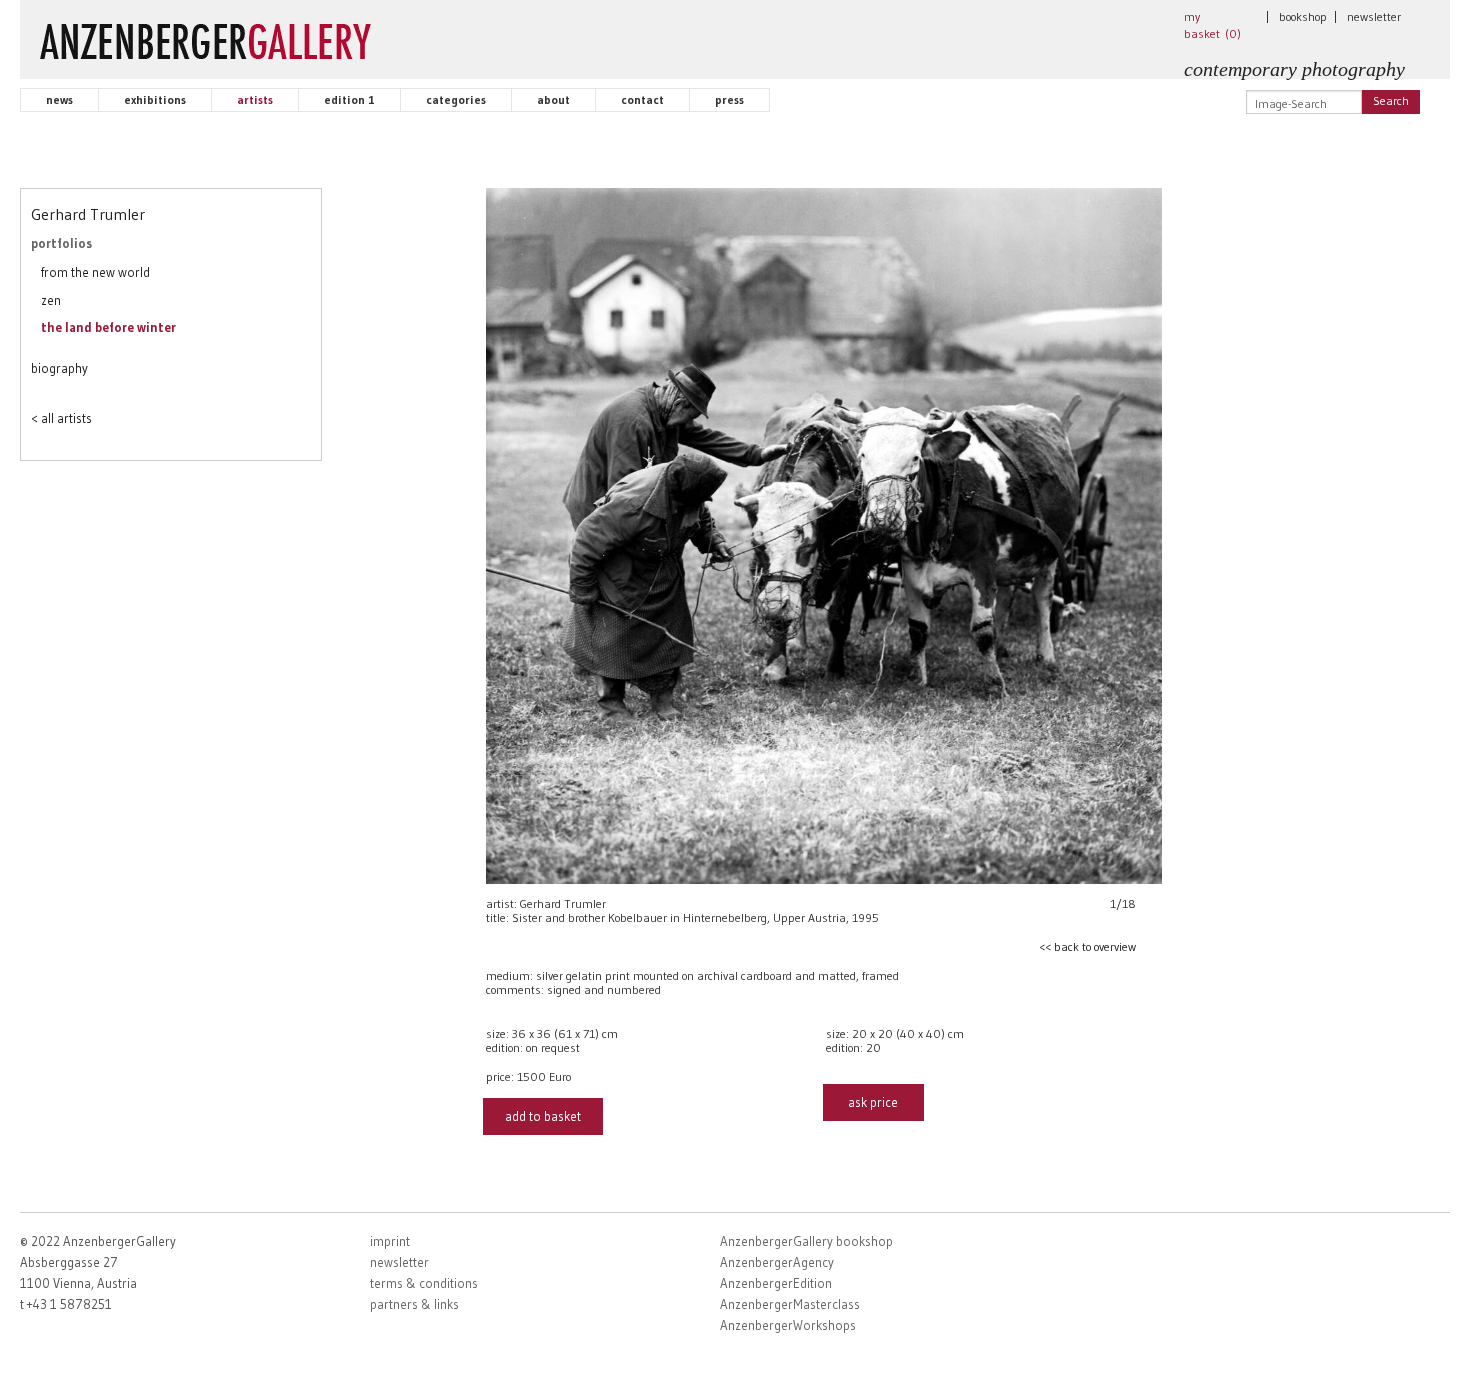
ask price (873, 1102)
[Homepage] (205, 37)
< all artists (61, 418)
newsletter (1374, 16)
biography (59, 368)
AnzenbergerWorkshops (788, 1325)
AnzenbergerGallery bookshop (806, 1241)
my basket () (1212, 25)
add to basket (543, 1116)
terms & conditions (424, 1283)
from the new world (95, 272)
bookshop (1303, 16)
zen (51, 300)
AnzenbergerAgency (777, 1262)
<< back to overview (1087, 946)
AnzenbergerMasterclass (790, 1304)
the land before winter (108, 327)
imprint (390, 1241)
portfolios (61, 243)
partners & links (414, 1304)
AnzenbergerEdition (776, 1283)
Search (1391, 100)
